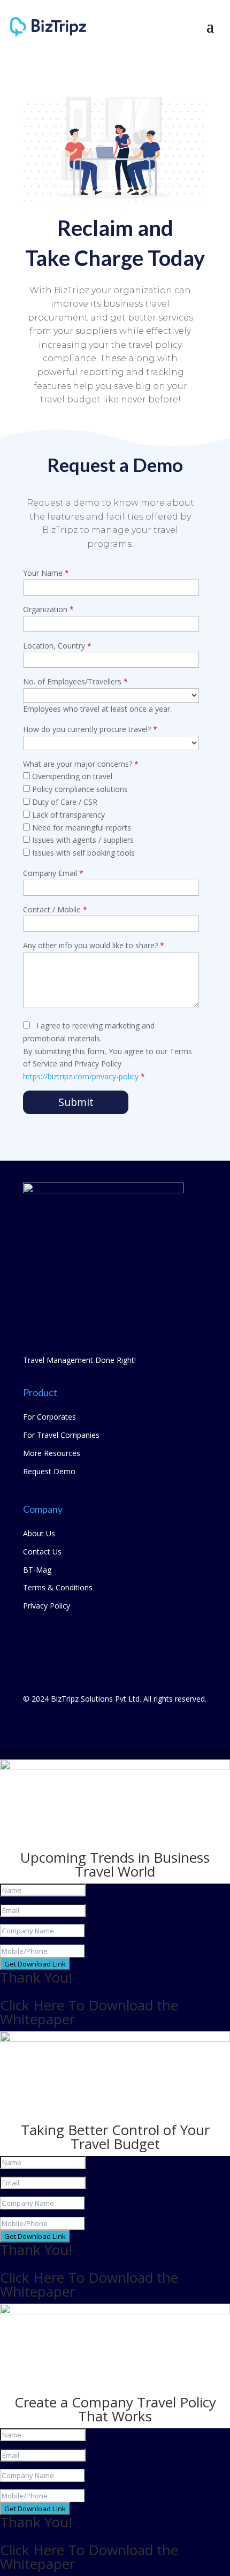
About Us (39, 1533)
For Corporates (49, 1417)
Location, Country (57, 646)
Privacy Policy (47, 1606)
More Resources (52, 1453)
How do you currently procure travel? (90, 729)
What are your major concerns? (81, 764)
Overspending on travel (71, 776)
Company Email (53, 873)
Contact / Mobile (55, 909)
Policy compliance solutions (79, 789)
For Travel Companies (61, 1435)
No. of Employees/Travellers (75, 681)
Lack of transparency (67, 815)
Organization (48, 609)
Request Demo (49, 1471)
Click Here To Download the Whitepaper (89, 2012)
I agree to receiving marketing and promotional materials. (108, 1051)
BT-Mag (37, 1570)
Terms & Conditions (58, 1587)
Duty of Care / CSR (64, 802)
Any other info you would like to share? (94, 945)
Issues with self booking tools (82, 853)
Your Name (46, 573)
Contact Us (42, 1552)
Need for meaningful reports (80, 828)
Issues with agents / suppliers (82, 840)
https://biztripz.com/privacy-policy (82, 1076)
